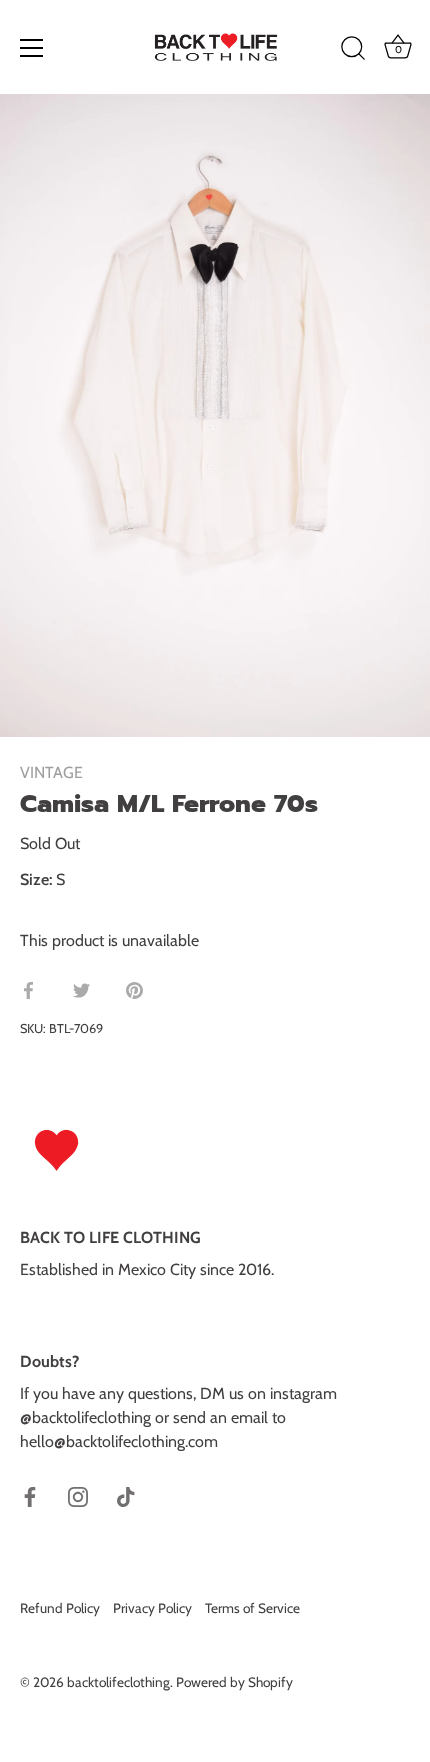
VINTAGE (51, 772)
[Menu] (32, 48)
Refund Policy (60, 1608)
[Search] (353, 51)
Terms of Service (252, 1608)
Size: (36, 879)
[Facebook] (30, 1495)
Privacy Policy (152, 1608)
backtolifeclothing (118, 1682)
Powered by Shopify (234, 1682)
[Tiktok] (126, 1495)
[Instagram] (78, 1495)
